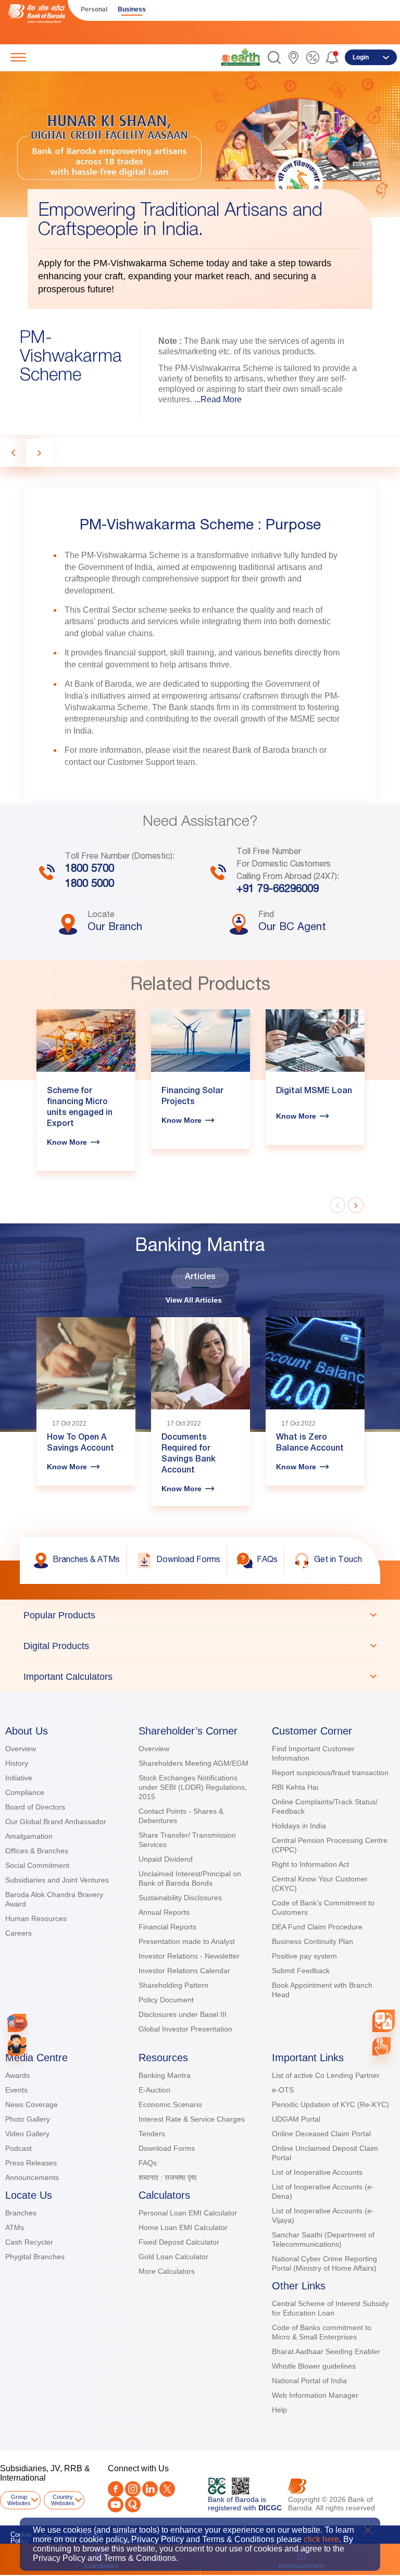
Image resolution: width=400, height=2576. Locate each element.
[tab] (200, 1615)
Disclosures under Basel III (183, 2014)
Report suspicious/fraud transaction (330, 1773)
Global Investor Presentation (185, 2029)
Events (16, 2090)
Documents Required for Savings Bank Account (189, 1454)
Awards (17, 2075)
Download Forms (167, 2148)
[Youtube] (116, 2505)
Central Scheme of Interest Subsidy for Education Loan (330, 2308)
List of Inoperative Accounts (317, 2172)
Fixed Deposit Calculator (179, 2242)
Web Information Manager (315, 2395)
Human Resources (36, 1918)
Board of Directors (35, 1807)
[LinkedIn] (150, 2489)
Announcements (32, 2177)
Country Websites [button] (63, 2500)
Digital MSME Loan (314, 1092)
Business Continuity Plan (312, 1941)
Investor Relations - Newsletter (189, 1956)
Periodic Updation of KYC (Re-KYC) (330, 2104)
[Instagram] (133, 2489)
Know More (67, 1142)
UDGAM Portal (296, 2119)
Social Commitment (37, 1865)
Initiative (19, 1778)
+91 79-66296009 (278, 890)
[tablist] (200, 1646)
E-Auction (154, 2090)
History (17, 1763)
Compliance (25, 1792)
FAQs (148, 2163)
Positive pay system (304, 1956)
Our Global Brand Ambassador (56, 1822)
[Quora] (133, 2505)
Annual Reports (164, 1912)
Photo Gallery (28, 2119)
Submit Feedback (301, 1971)
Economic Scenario (170, 2104)
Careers (18, 1933)
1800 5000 (90, 885)
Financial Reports (167, 1927)
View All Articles (194, 1300)
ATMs (15, 2227)
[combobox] (384, 2021)
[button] (274, 58)
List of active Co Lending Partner (326, 2075)
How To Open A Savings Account (80, 1444)
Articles (200, 1278)
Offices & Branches (37, 1851)
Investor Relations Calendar (184, 1971)
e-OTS (283, 2090)
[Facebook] (116, 2489)
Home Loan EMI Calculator (183, 2227)
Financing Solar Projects (192, 1097)
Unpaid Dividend (166, 1859)
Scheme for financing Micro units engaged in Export (80, 1108)
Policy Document (166, 2000)
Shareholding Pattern (173, 1985)
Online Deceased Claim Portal (321, 2134)
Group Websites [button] (19, 2500)
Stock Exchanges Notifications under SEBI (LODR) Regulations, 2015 (193, 1787)
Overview (21, 1749)
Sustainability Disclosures (180, 1898)
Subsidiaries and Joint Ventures (57, 1880)
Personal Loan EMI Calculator (188, 2213)
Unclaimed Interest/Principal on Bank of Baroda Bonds (190, 1878)
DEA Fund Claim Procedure (317, 1927)
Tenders (152, 2134)
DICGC (270, 2508)
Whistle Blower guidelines (314, 2366)
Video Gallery (27, 2134)
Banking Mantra (165, 2075)
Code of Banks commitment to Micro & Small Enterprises (322, 2332)
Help (279, 2410)
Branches (21, 2213)
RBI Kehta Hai (295, 1787)
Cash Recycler (29, 2242)
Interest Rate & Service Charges (192, 2119)
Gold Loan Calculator (173, 2257)
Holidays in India (299, 1826)
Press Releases (31, 2163)
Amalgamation (29, 1836)
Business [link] (132, 9)
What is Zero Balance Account (310, 1444)
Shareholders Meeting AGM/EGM (193, 1763)
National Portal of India (309, 2381)
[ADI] (17, 2046)
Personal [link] (94, 9)
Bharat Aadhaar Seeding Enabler (326, 2351)
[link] (241, 57)
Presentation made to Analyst (187, 1941)
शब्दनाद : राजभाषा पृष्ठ (167, 2177)
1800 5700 (90, 870)
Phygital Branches (35, 2257)
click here (321, 2539)
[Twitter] (167, 2489)
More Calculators (167, 2271)
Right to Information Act (310, 1864)
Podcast (18, 2148)
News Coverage (32, 2104)
